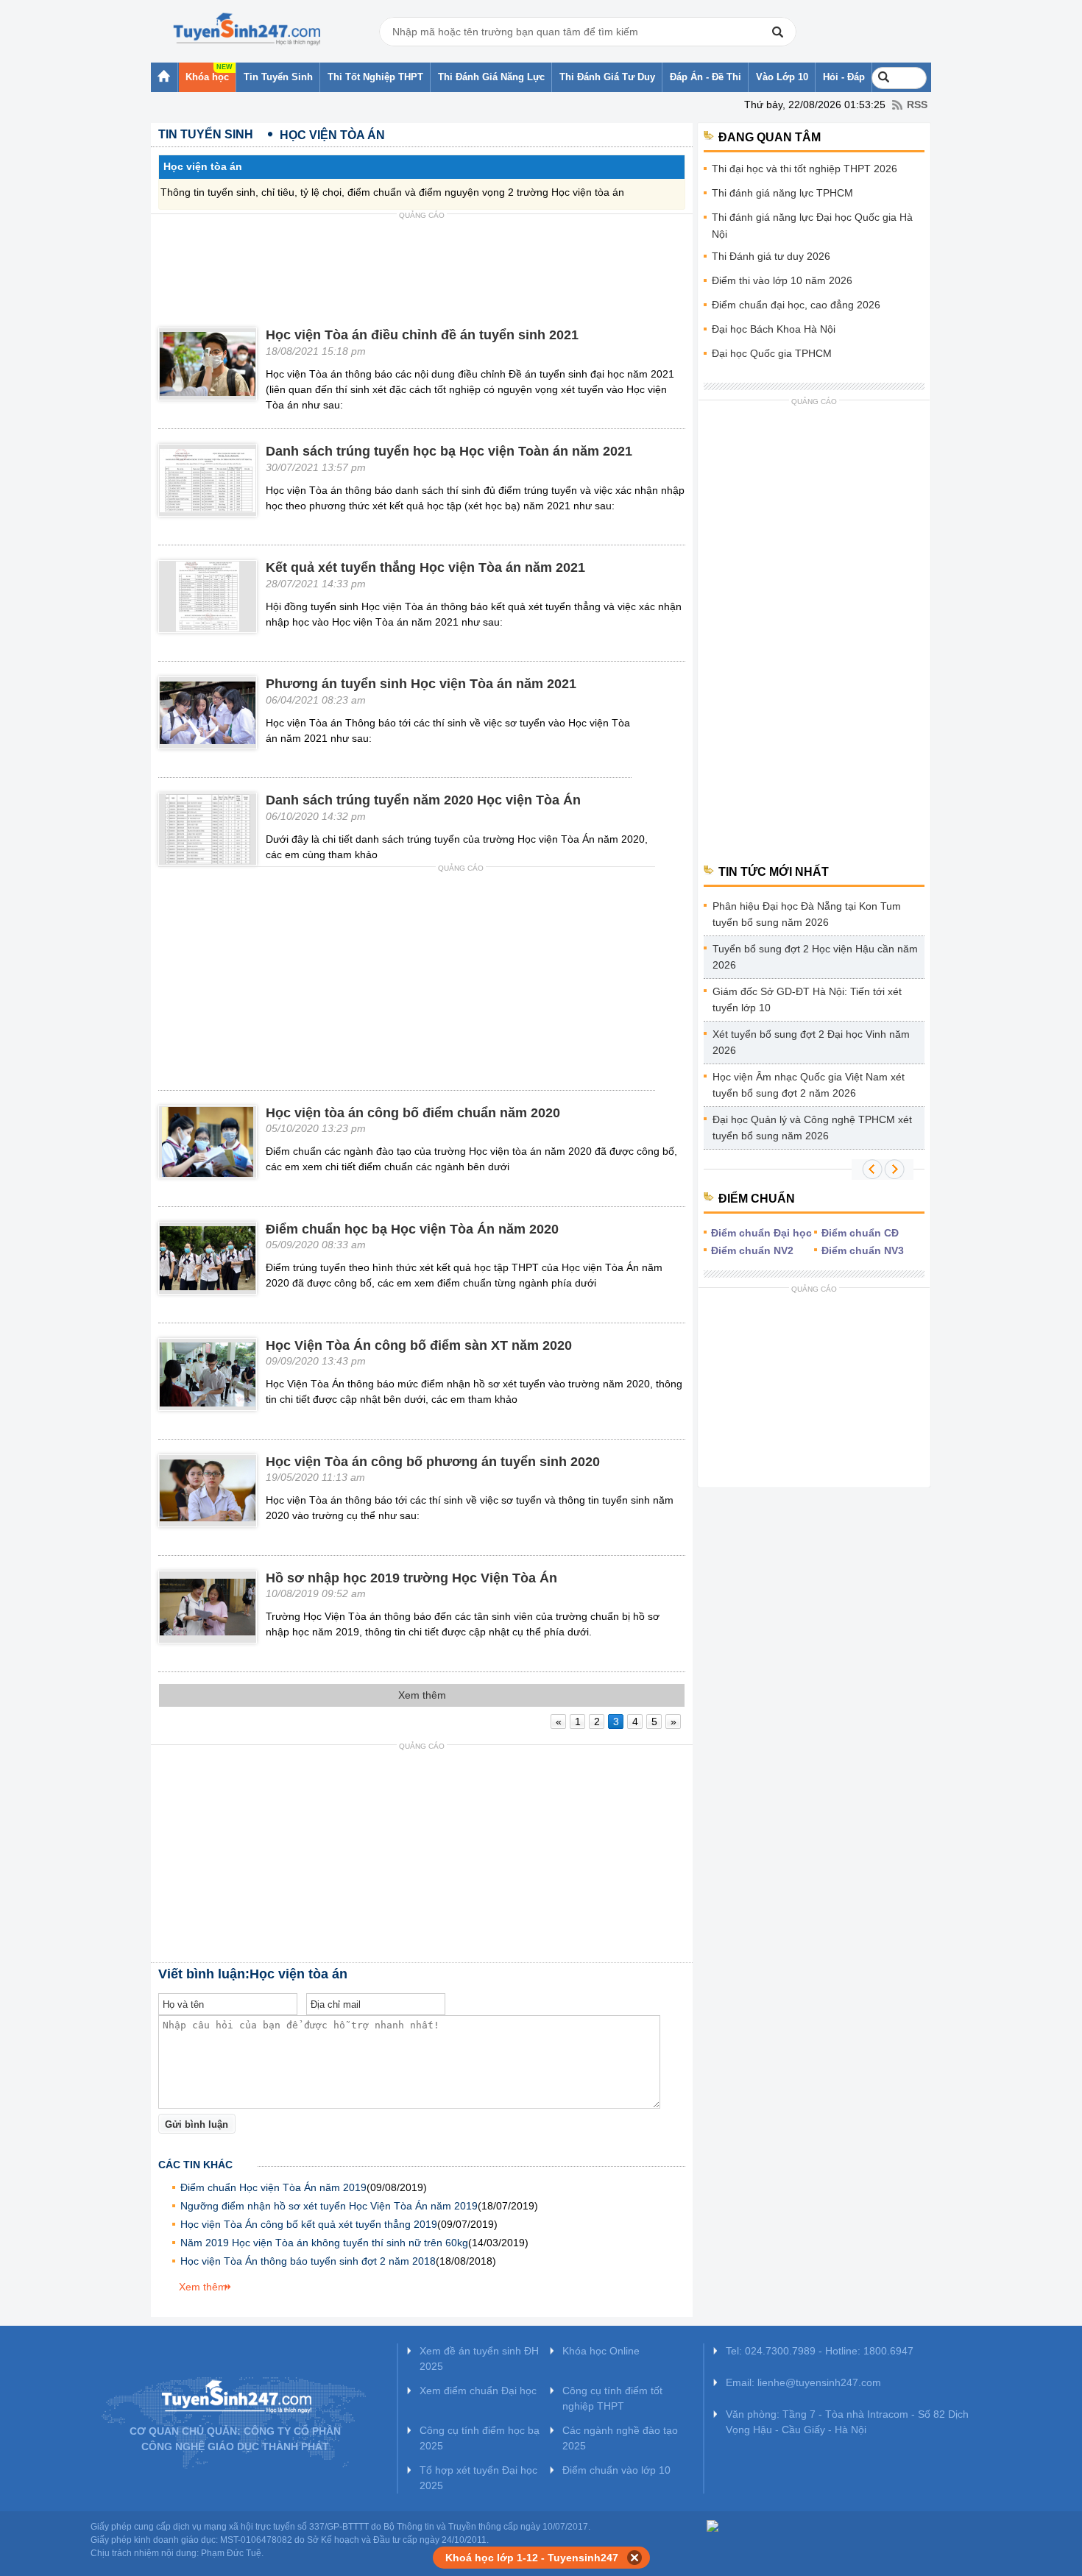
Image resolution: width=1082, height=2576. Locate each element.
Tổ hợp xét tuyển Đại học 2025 (478, 2478)
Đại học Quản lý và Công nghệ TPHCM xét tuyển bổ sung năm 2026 (812, 1128)
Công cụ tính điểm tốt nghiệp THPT (612, 2398)
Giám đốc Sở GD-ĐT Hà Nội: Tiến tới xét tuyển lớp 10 (807, 999)
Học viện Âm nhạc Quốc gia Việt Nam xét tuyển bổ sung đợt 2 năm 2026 (809, 1085)
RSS (917, 105)
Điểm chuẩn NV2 (752, 1250)
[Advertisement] (422, 258)
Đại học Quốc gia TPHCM (772, 353)
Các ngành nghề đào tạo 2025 (620, 2438)
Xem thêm (203, 2287)
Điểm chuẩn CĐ (860, 1233)
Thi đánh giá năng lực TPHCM (782, 193)
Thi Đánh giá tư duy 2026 (771, 256)
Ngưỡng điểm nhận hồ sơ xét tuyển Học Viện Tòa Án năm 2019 (329, 2206)
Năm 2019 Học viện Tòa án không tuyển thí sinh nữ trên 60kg (324, 2243)
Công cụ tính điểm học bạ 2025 (480, 2438)
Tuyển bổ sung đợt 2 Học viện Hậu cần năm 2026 (815, 957)
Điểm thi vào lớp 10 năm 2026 (782, 280)
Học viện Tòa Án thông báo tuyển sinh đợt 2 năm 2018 (308, 2261)
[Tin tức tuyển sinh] (247, 29)
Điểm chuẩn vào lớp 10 (616, 2470)
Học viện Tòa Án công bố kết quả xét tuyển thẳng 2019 (309, 2224)
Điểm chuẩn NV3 (863, 1250)
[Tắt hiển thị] (635, 2558)
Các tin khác (195, 2165)
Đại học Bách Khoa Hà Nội (774, 329)
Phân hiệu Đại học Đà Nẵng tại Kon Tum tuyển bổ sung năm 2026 (807, 914)
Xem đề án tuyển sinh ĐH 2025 (479, 2359)
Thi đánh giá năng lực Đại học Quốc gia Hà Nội (812, 226)
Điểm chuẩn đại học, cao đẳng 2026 (796, 305)
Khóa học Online (601, 2351)
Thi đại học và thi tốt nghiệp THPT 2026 (805, 169)
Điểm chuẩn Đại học (761, 1233)
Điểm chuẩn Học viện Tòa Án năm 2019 (273, 2187)
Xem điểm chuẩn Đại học (478, 2391)
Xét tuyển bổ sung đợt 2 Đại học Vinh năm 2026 (811, 1042)
